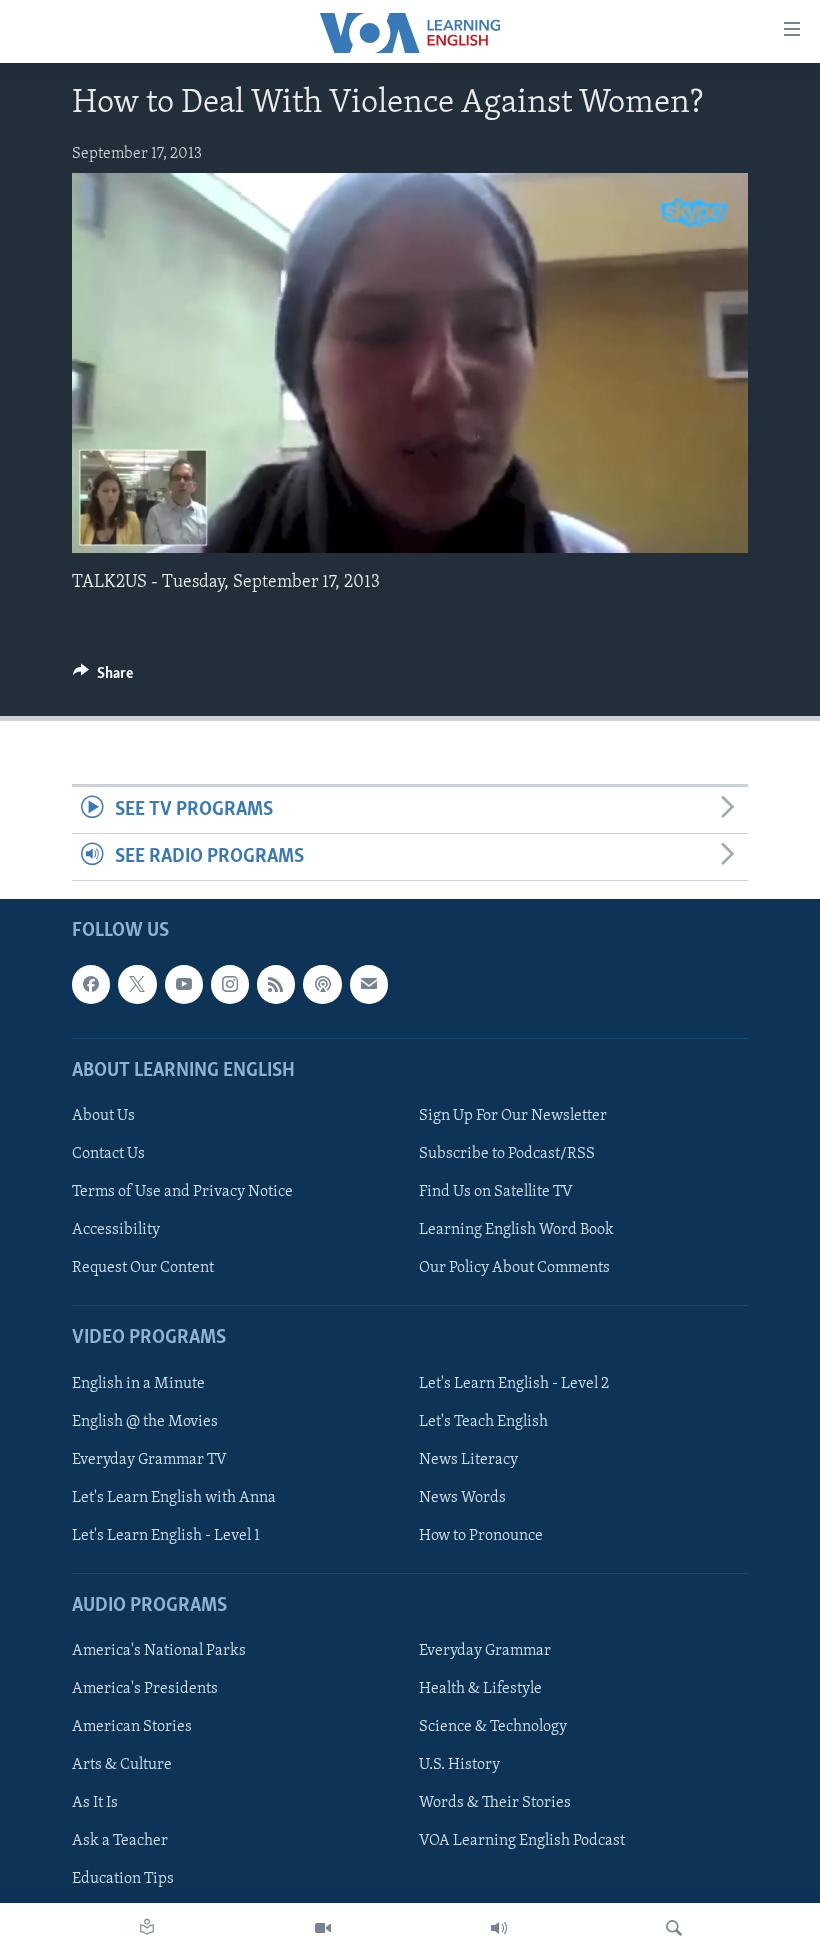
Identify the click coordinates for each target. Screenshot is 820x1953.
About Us (103, 1116)
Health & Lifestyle (480, 1689)
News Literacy (468, 1460)
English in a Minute (138, 1384)
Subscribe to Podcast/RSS (507, 1154)
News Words (462, 1498)
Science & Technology (493, 1727)
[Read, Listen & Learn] (147, 1928)
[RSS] (276, 985)
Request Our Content (143, 1268)
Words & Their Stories (495, 1803)
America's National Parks (159, 1651)
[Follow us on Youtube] (184, 985)
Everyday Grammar (485, 1651)
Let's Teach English (483, 1422)
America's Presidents (145, 1689)
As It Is (95, 1803)
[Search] (674, 1928)
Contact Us (108, 1154)
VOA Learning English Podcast (522, 1842)
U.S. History (459, 1765)
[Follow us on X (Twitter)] (137, 985)
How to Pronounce (481, 1536)
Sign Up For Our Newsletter (513, 1116)
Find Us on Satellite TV (496, 1192)
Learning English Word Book (516, 1230)
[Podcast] (322, 985)
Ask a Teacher (120, 1842)
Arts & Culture (122, 1765)
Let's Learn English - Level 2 (514, 1384)
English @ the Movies (145, 1422)
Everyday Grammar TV (149, 1460)
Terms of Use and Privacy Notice (182, 1192)
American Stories (132, 1727)
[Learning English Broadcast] (499, 1928)
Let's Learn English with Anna (174, 1498)
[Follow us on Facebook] (91, 985)
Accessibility (116, 1230)
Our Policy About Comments (514, 1268)
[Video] (323, 1928)
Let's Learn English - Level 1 (166, 1536)
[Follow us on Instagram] (230, 985)
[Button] (103, 678)
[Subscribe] (369, 985)
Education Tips (123, 1880)
